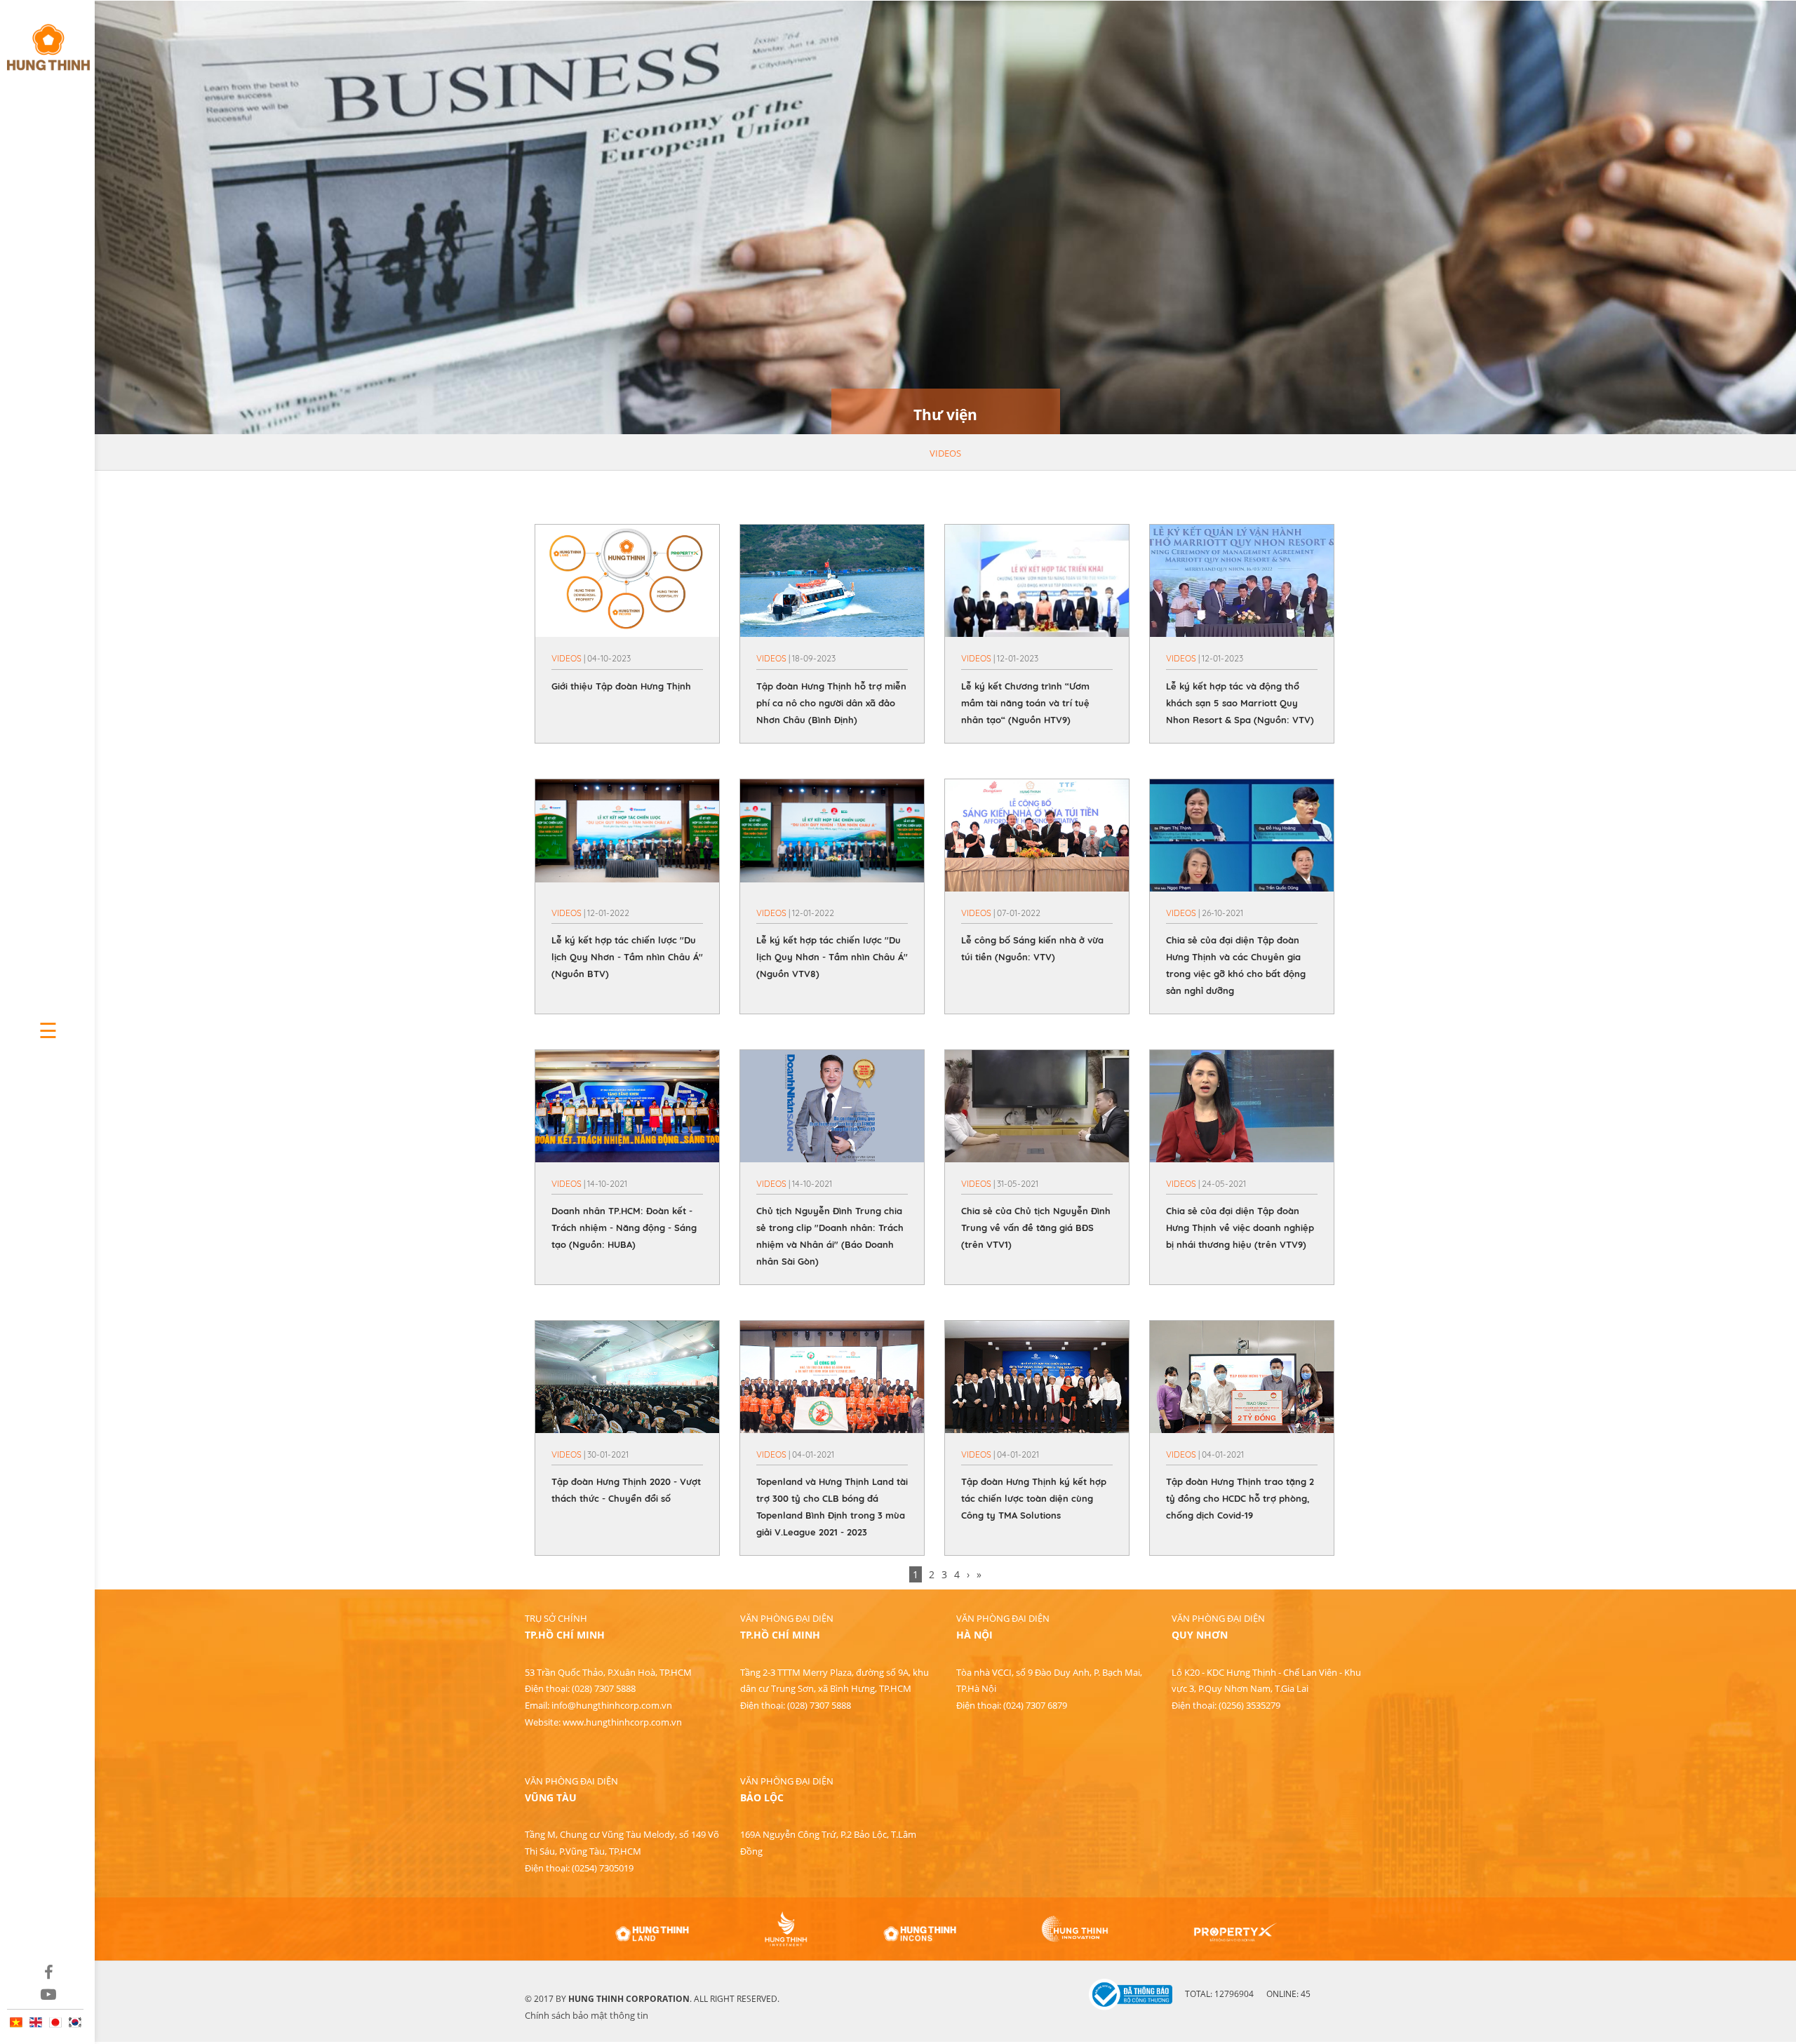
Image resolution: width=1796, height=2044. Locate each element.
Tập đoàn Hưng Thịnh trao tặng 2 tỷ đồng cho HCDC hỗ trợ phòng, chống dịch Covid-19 (1240, 1498)
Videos (945, 453)
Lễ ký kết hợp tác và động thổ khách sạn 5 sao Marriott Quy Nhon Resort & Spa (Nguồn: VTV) (1240, 703)
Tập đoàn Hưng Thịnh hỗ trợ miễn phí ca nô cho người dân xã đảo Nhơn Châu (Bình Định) (831, 703)
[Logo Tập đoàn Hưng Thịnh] (47, 41)
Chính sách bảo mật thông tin (587, 2015)
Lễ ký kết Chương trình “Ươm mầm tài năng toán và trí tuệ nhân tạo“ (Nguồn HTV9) (1025, 703)
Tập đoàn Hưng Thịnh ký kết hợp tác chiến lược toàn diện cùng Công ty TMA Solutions (1034, 1498)
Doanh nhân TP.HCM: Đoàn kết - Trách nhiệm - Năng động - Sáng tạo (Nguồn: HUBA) (624, 1228)
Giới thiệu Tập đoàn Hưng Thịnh (621, 686)
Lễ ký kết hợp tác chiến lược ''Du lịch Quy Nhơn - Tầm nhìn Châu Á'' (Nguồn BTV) (627, 957)
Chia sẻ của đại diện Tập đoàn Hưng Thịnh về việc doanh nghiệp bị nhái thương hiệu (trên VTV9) (1240, 1228)
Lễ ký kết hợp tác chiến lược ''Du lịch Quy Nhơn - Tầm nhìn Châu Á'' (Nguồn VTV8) (832, 957)
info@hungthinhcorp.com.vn (612, 1705)
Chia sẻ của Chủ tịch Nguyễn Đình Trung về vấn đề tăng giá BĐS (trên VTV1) (1036, 1228)
